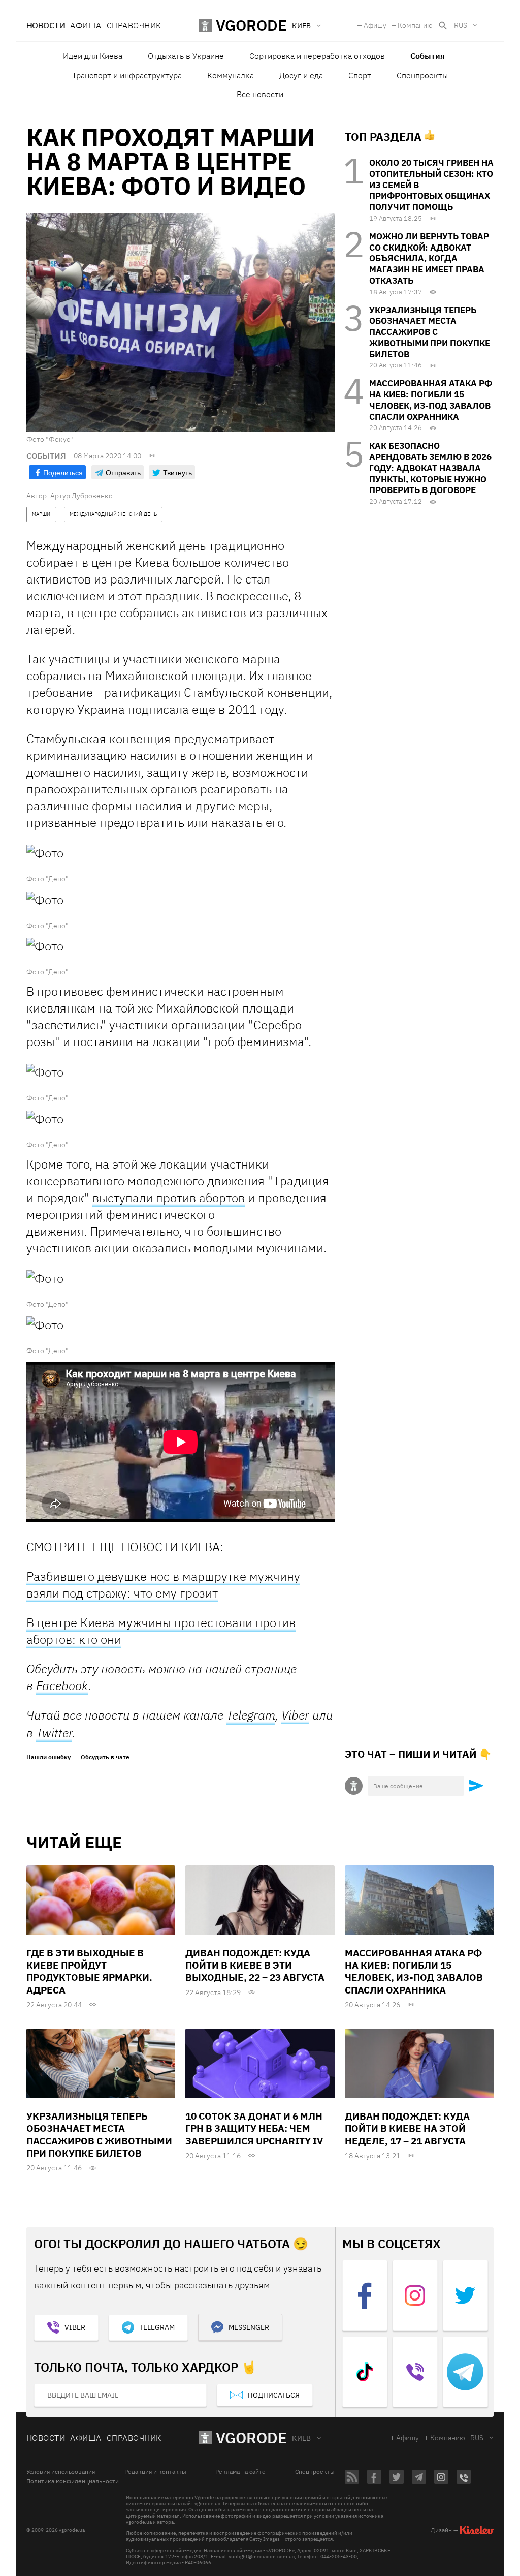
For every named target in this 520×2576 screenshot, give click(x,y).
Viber (295, 1715)
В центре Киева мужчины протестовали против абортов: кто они (161, 1631)
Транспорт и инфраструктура (127, 75)
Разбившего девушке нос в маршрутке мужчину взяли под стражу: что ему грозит (163, 1585)
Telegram (251, 1715)
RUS (461, 25)
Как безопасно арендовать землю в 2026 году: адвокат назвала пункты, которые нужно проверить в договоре (430, 468)
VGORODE (251, 2437)
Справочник (134, 25)
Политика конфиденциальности (73, 2481)
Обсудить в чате (105, 1757)
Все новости (260, 94)
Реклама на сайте (240, 2472)
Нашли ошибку (48, 1757)
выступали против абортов (169, 1198)
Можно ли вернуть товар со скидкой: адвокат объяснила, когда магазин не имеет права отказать (429, 258)
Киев (302, 2438)
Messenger (249, 2327)
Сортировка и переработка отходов (317, 56)
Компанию (415, 25)
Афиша (86, 25)
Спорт (360, 75)
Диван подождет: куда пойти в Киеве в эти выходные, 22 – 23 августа (255, 1965)
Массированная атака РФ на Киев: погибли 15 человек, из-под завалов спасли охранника (431, 400)
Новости (46, 25)
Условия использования (61, 2472)
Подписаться (274, 2395)
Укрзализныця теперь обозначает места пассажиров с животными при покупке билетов (430, 332)
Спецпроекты (422, 75)
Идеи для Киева (93, 56)
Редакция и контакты (155, 2472)
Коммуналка (231, 75)
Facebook (62, 1685)
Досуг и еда (301, 75)
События (428, 56)
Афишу (375, 25)
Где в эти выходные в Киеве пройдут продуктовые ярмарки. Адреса (89, 1971)
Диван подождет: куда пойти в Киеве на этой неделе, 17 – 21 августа (407, 2128)
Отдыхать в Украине (186, 56)
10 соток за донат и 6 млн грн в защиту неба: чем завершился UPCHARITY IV (254, 2128)
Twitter (54, 1733)
